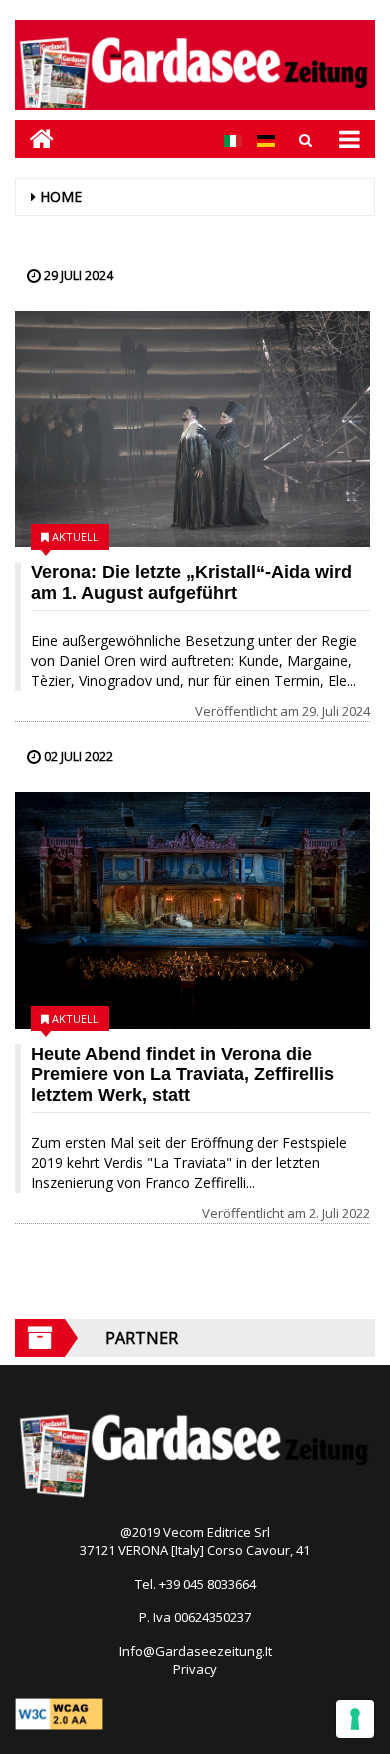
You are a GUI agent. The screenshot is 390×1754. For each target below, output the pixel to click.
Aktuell (75, 536)
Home (61, 196)
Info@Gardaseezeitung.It (195, 1651)
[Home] (34, 138)
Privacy (195, 1669)
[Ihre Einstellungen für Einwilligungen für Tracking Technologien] (355, 1719)
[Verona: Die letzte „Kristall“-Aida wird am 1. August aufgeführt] (192, 429)
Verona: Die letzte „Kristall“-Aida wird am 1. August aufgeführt (191, 582)
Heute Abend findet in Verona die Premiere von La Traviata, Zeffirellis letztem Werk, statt (182, 1075)
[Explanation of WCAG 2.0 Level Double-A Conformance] (59, 1712)
